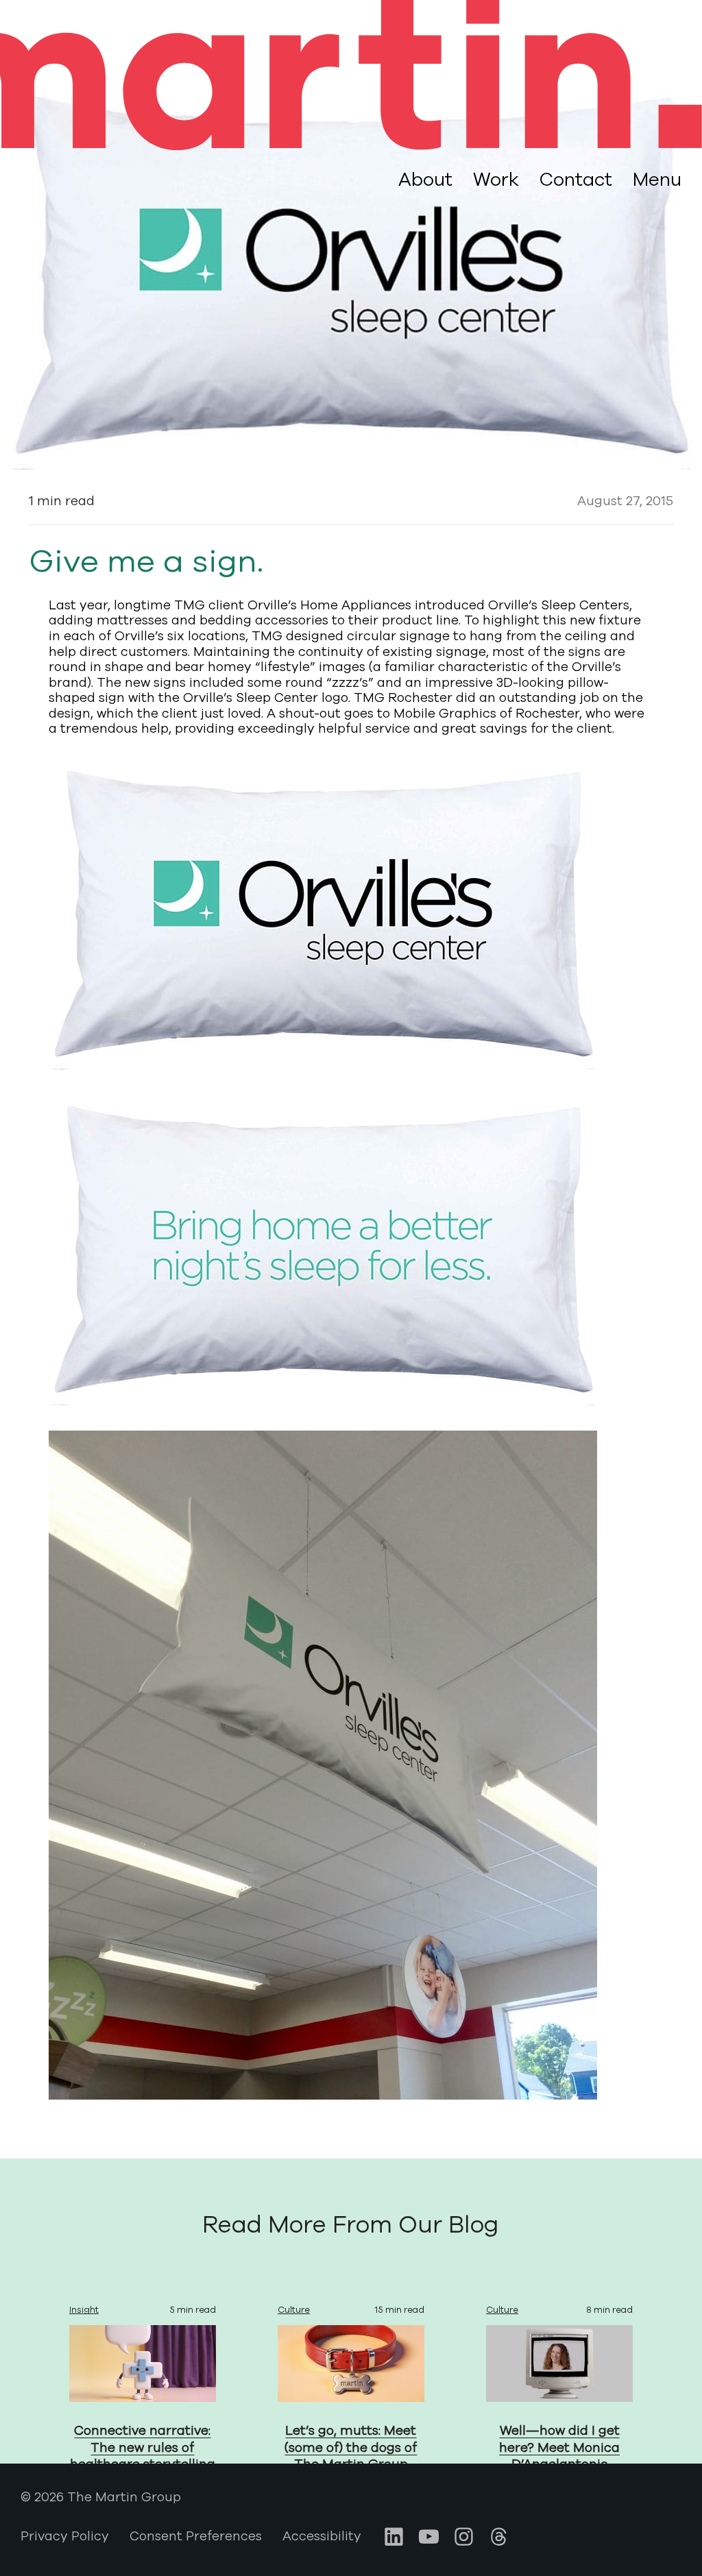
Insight (84, 2310)
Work (496, 180)
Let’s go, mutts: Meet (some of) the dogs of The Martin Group (351, 2447)
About (425, 180)
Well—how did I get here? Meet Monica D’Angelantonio (559, 2447)
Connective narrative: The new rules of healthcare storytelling (143, 2447)
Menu (657, 180)
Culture (294, 2310)
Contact (576, 180)
